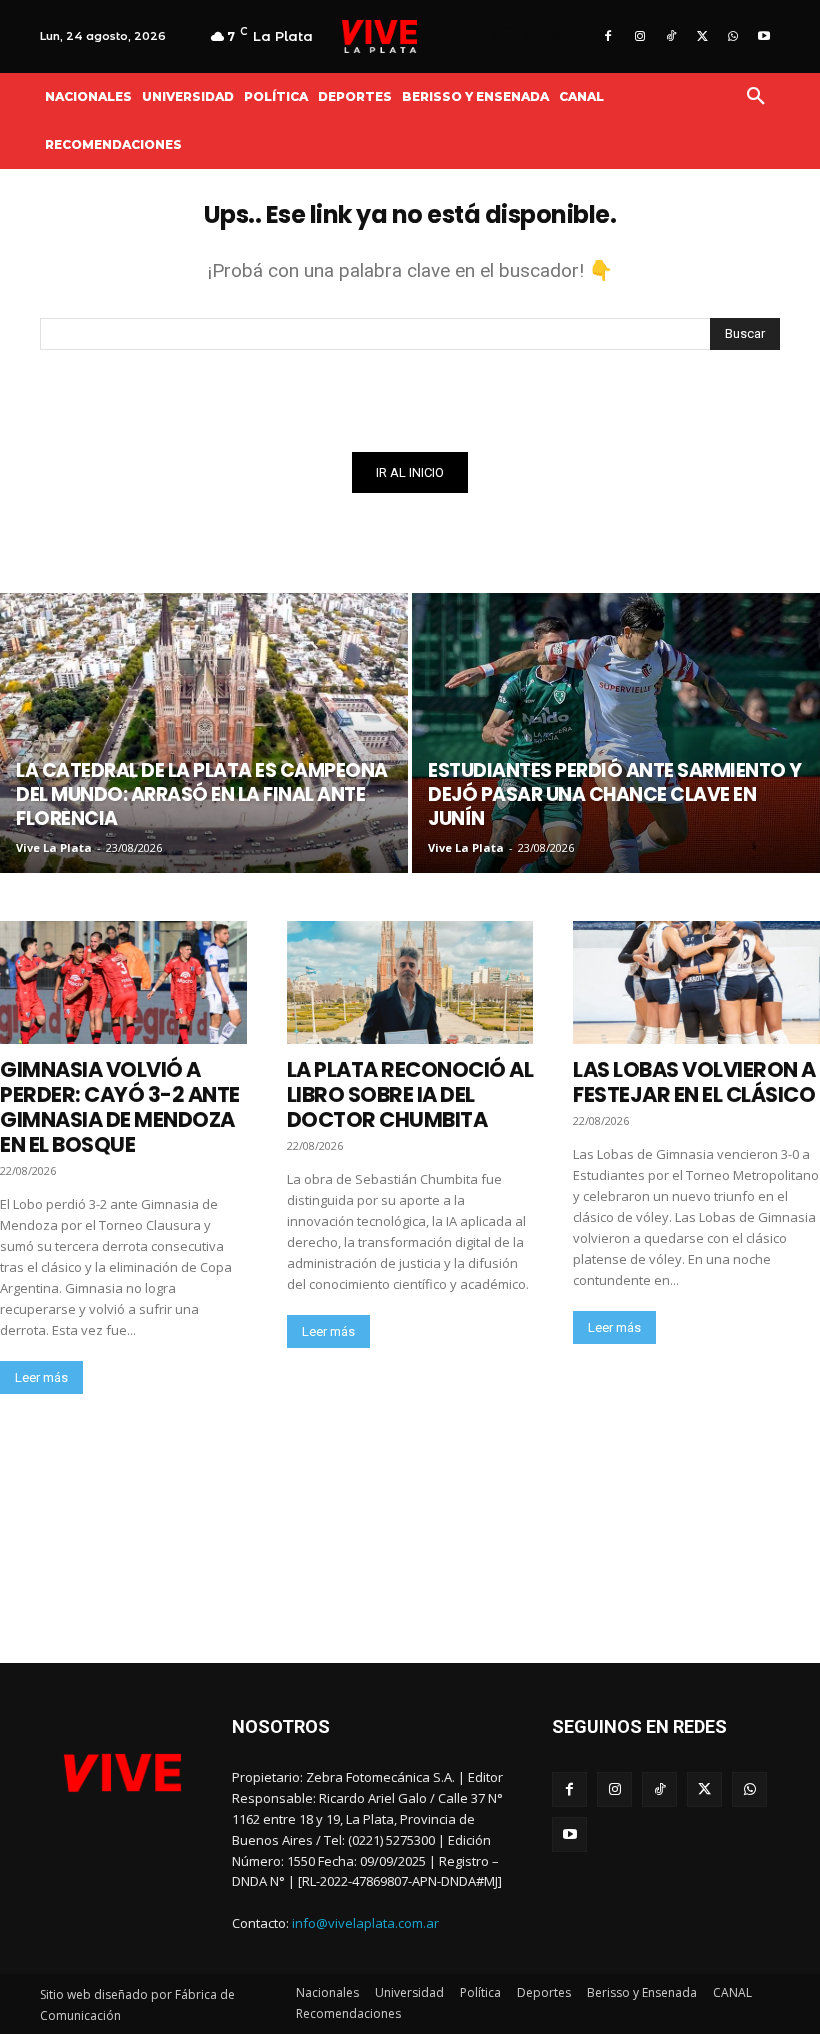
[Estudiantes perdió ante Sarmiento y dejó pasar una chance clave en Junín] (616, 733)
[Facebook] (608, 36)
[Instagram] (639, 36)
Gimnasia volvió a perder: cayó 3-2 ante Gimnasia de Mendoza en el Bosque (120, 1107)
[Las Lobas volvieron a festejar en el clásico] (696, 982)
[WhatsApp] (733, 36)
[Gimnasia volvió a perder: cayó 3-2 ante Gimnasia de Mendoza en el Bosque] (123, 982)
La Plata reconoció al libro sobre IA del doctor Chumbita (410, 1094)
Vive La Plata (54, 847)
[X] (701, 36)
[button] (756, 97)
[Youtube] (764, 36)
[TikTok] (670, 36)
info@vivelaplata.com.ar (365, 1923)
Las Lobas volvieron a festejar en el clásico (694, 1082)
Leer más (41, 1377)
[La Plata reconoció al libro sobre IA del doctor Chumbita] (410, 982)
